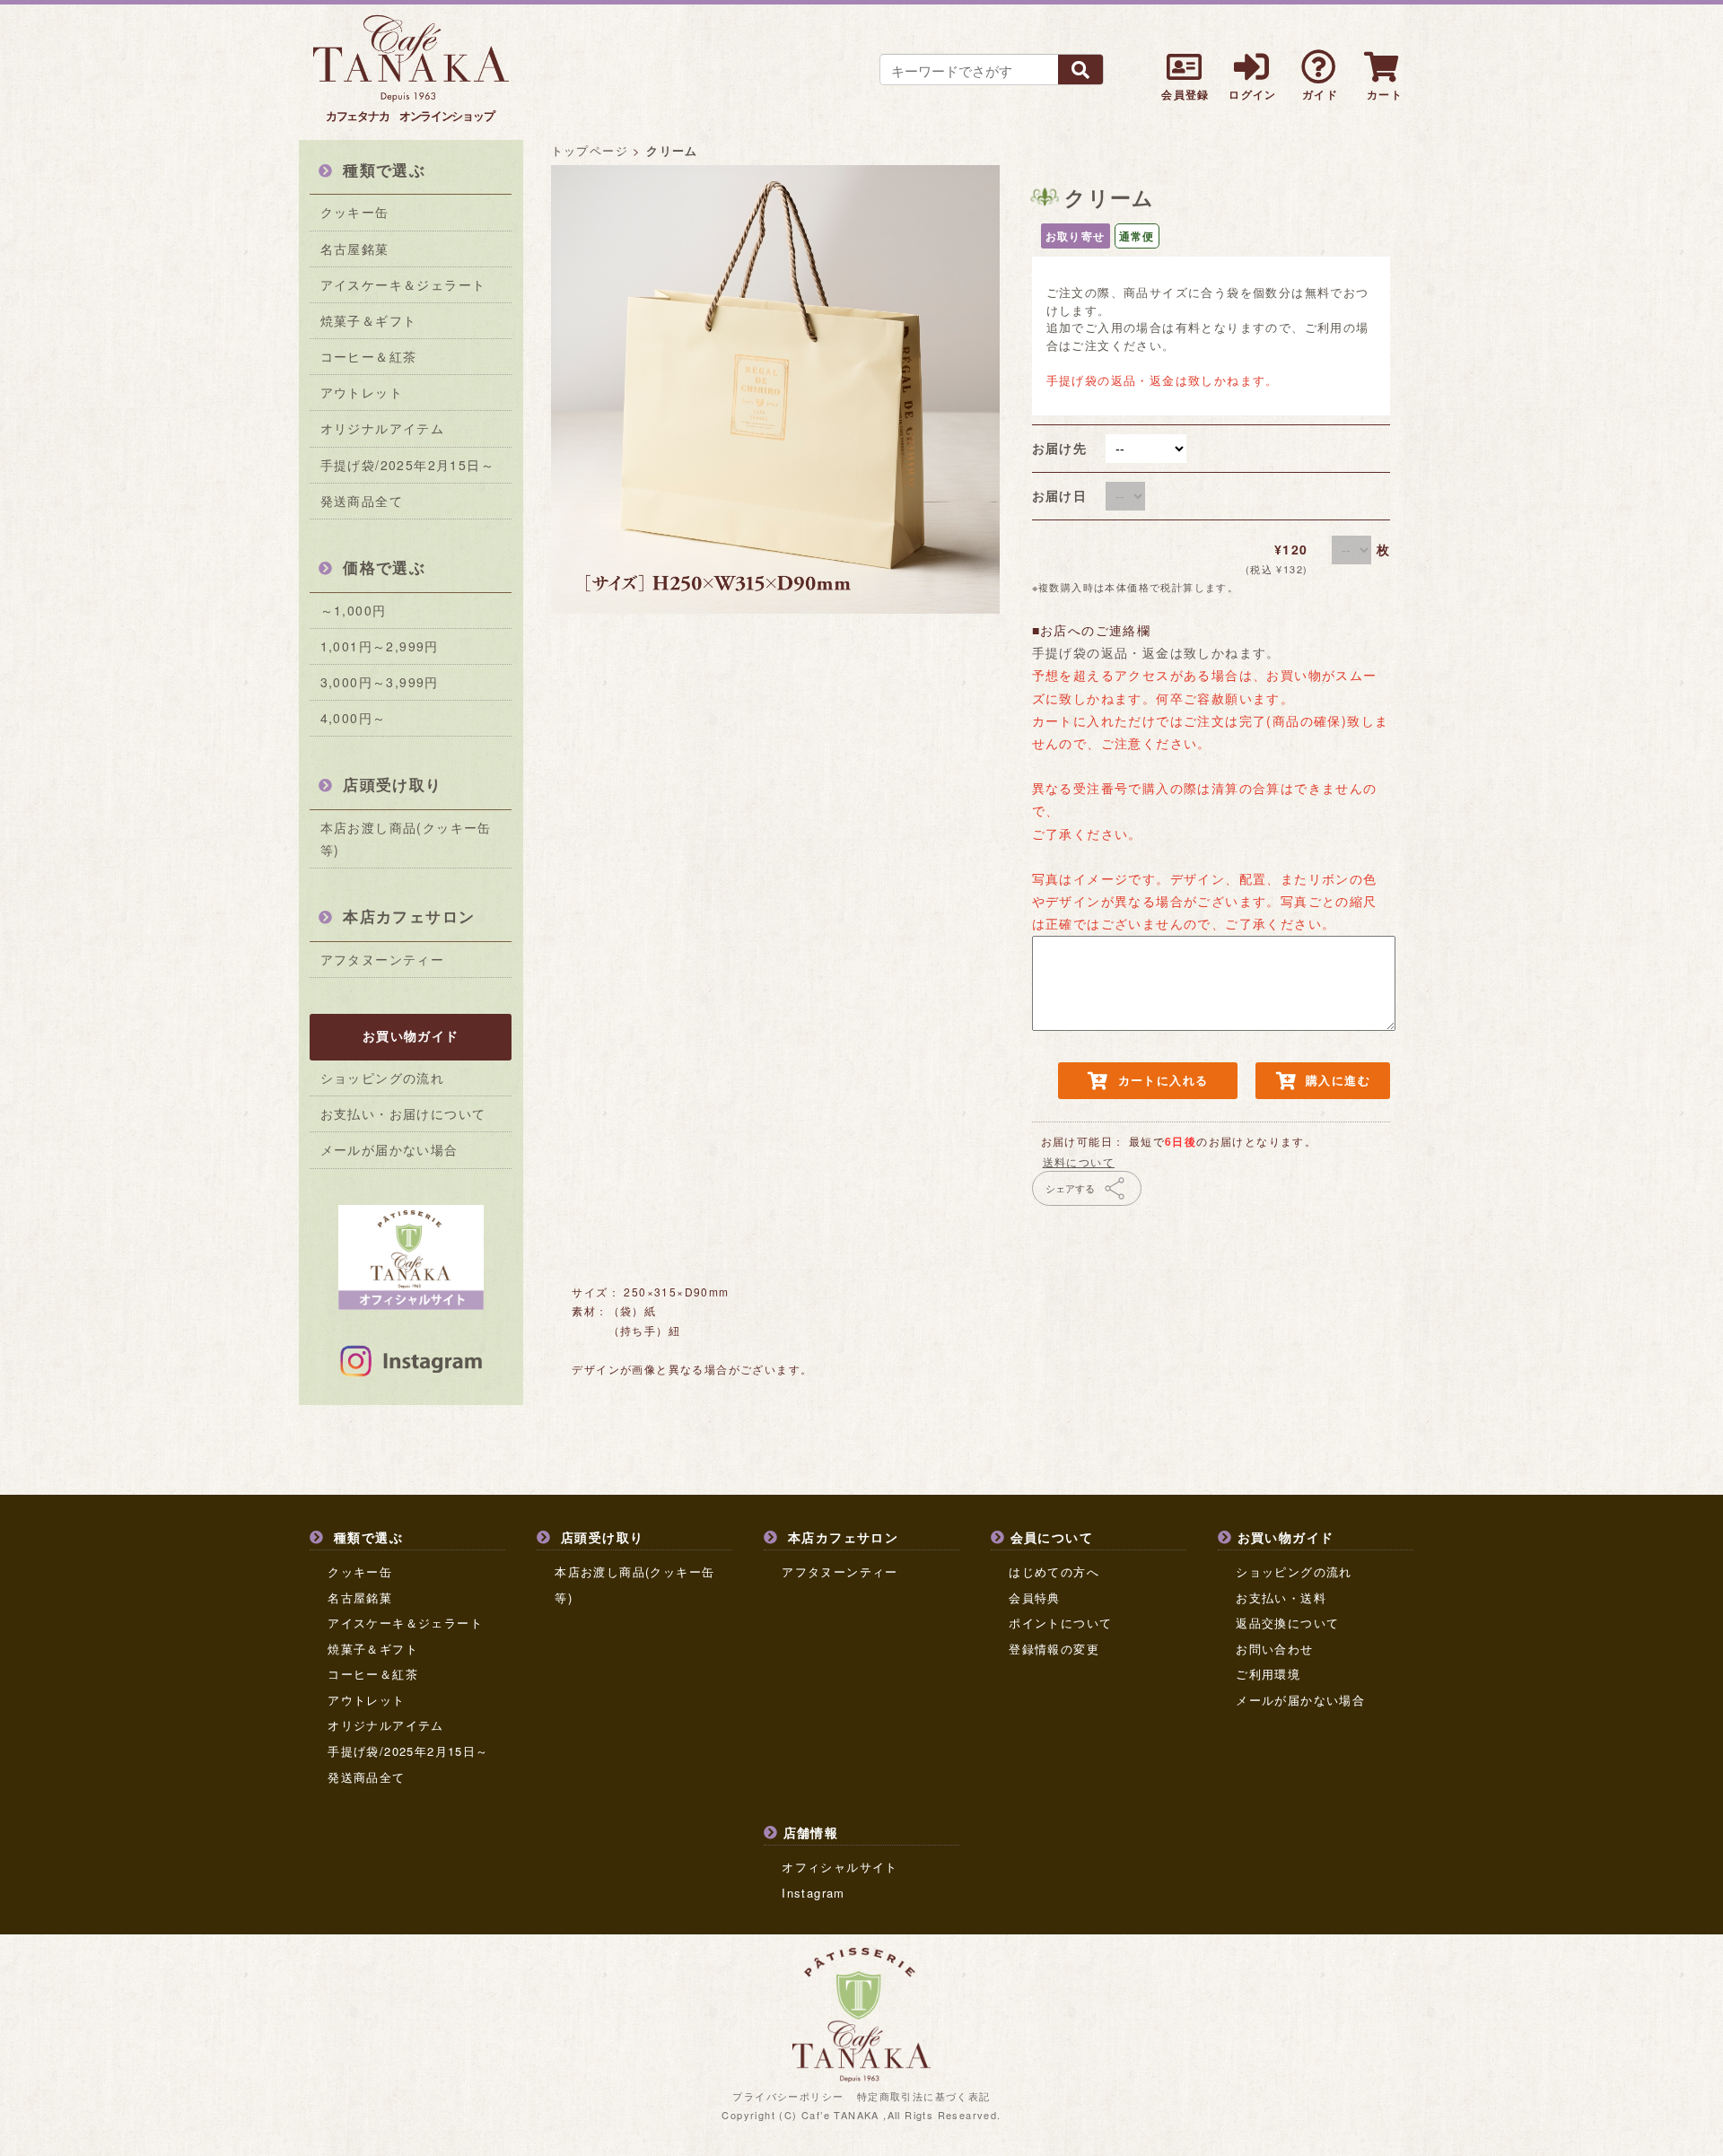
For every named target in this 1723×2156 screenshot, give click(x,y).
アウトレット (362, 392)
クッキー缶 (355, 212)
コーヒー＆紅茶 (369, 356)
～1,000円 (354, 610)
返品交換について (1287, 1623)
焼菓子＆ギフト (369, 320)
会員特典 (1035, 1597)
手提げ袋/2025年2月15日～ (407, 465)
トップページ (590, 150)
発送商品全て (362, 501)
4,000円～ (354, 718)
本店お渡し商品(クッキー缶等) (406, 838)
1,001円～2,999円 (380, 646)
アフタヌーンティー (383, 959)
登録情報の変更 (1054, 1649)
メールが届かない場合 (389, 1149)
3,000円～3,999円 (380, 682)
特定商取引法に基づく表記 (924, 2096)
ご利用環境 (1268, 1674)
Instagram (813, 1893)
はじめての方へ (1054, 1571)
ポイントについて (1060, 1623)
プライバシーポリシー (788, 2096)
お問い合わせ (1274, 1649)
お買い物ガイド (411, 1035)
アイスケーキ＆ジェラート (403, 284)
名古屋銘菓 (355, 249)
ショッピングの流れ (383, 1078)
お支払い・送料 (1281, 1597)
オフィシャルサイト (840, 1867)
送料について (1079, 1161)
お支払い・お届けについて (403, 1113)
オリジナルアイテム (383, 428)
